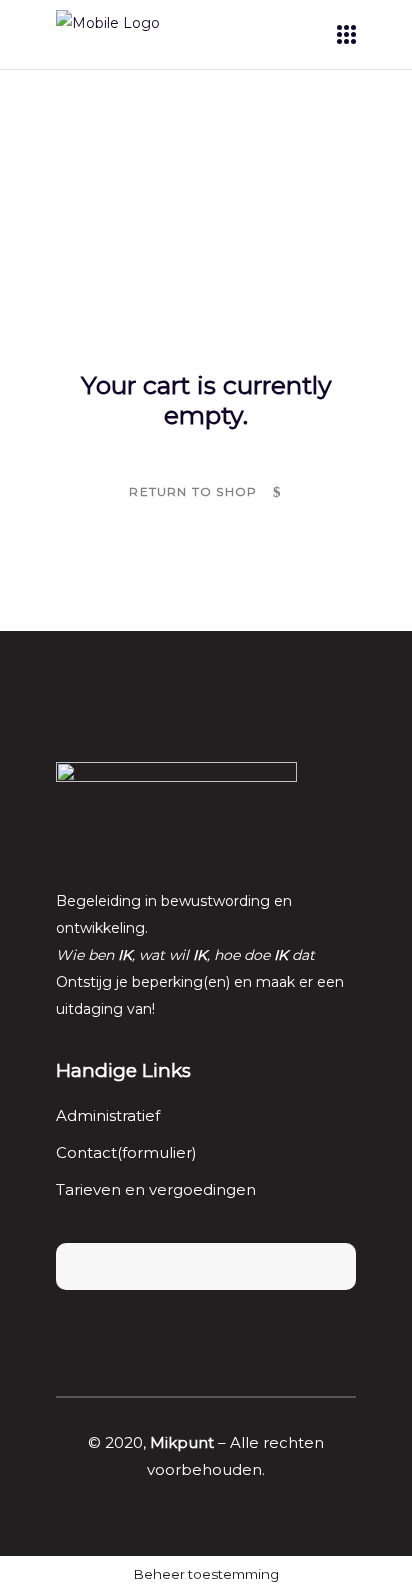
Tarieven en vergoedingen (156, 1189)
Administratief (108, 1115)
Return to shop (195, 491)
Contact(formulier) (126, 1152)
